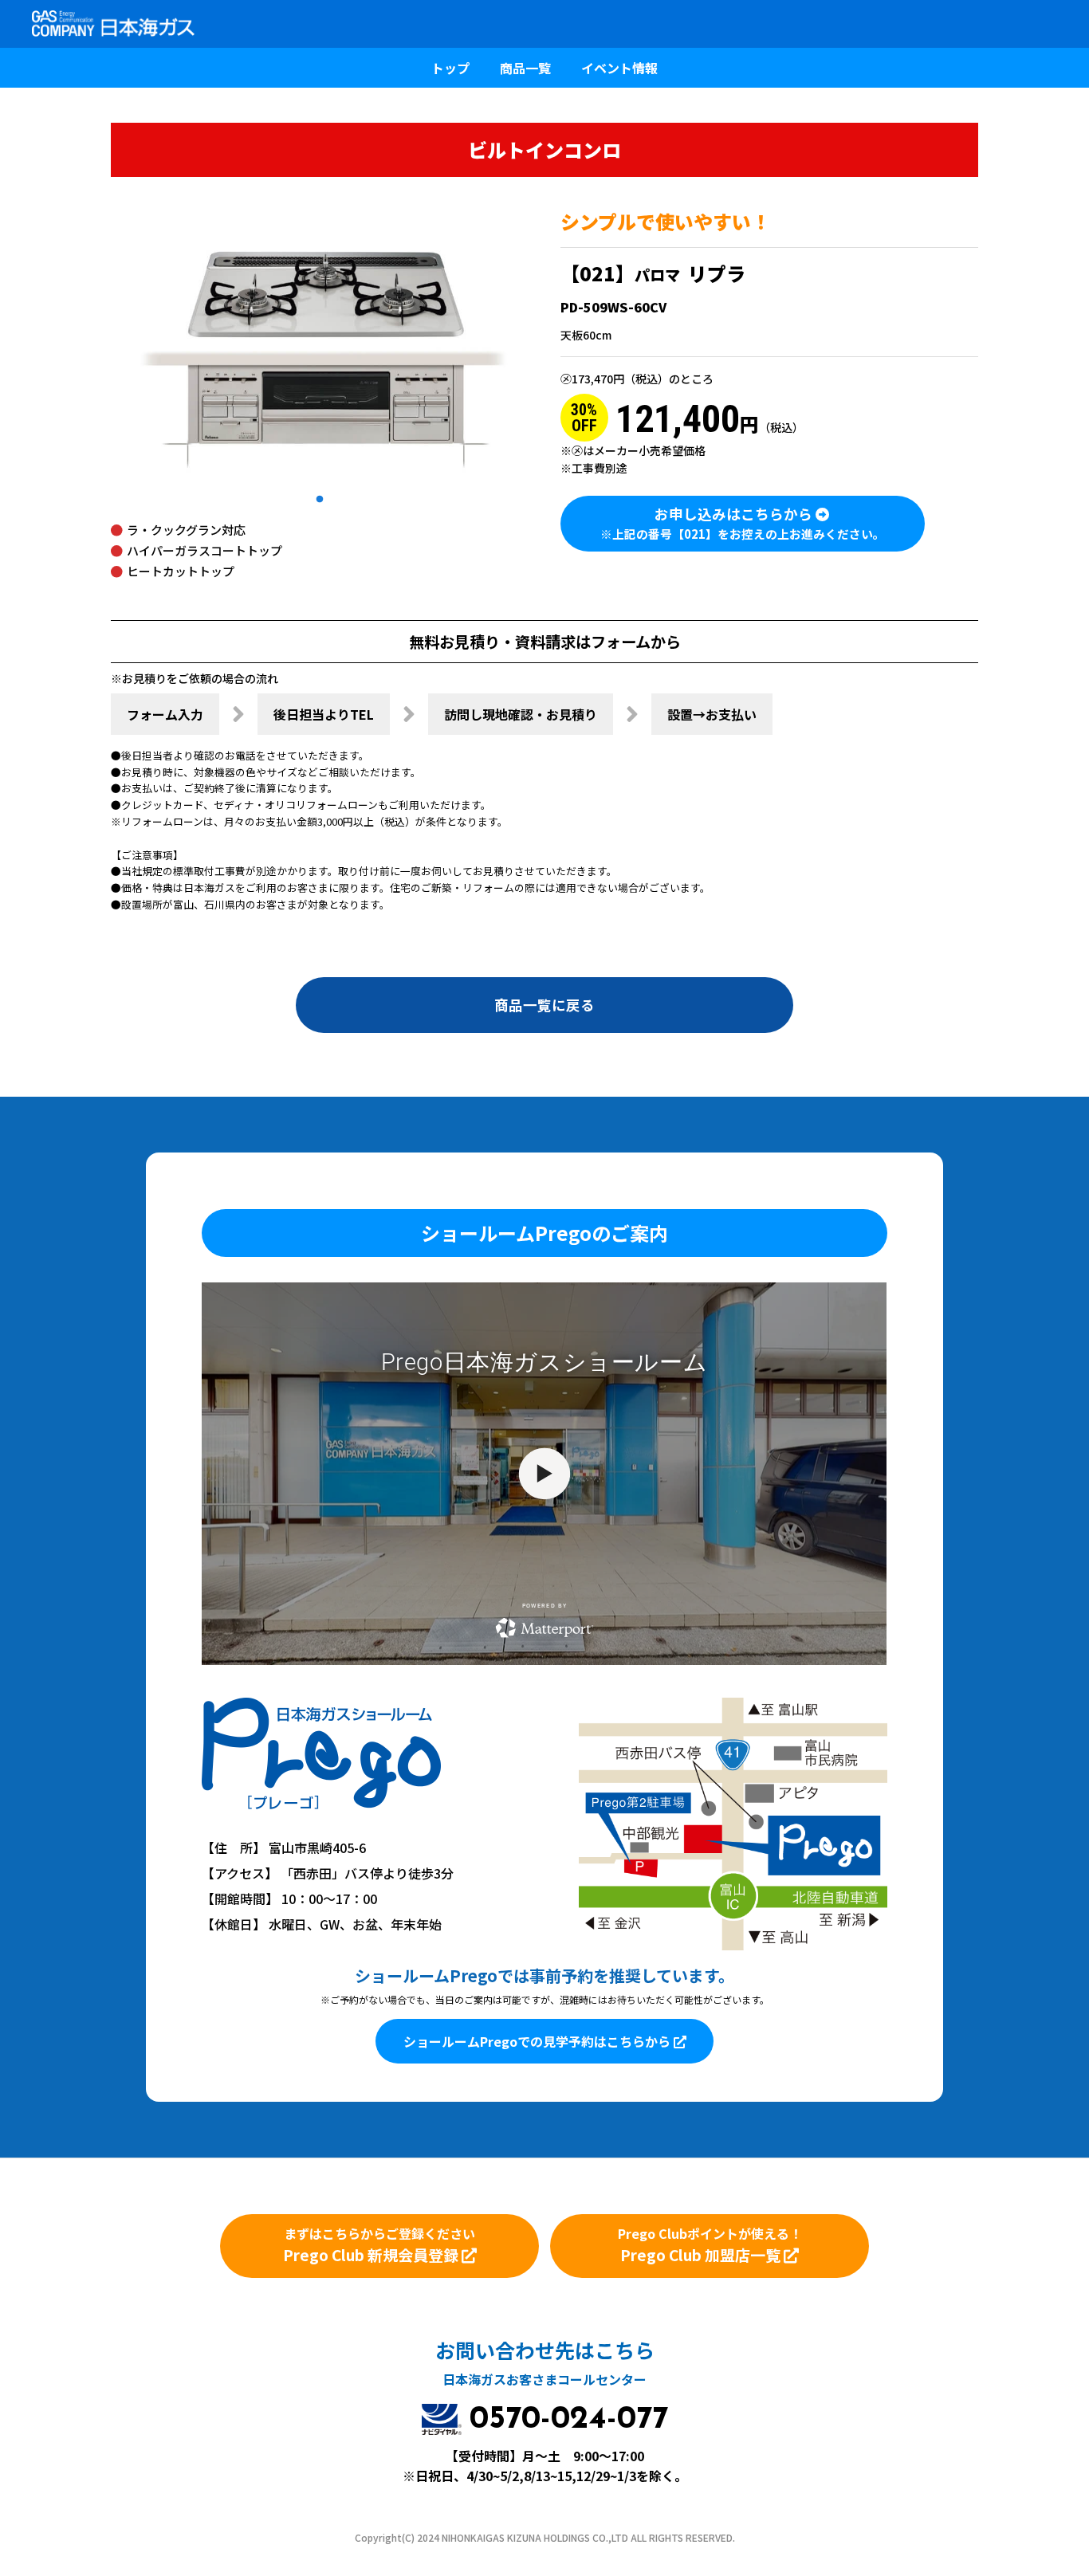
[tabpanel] (320, 348)
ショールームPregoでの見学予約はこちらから (539, 2041)
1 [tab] (320, 500)
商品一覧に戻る (544, 1005)
